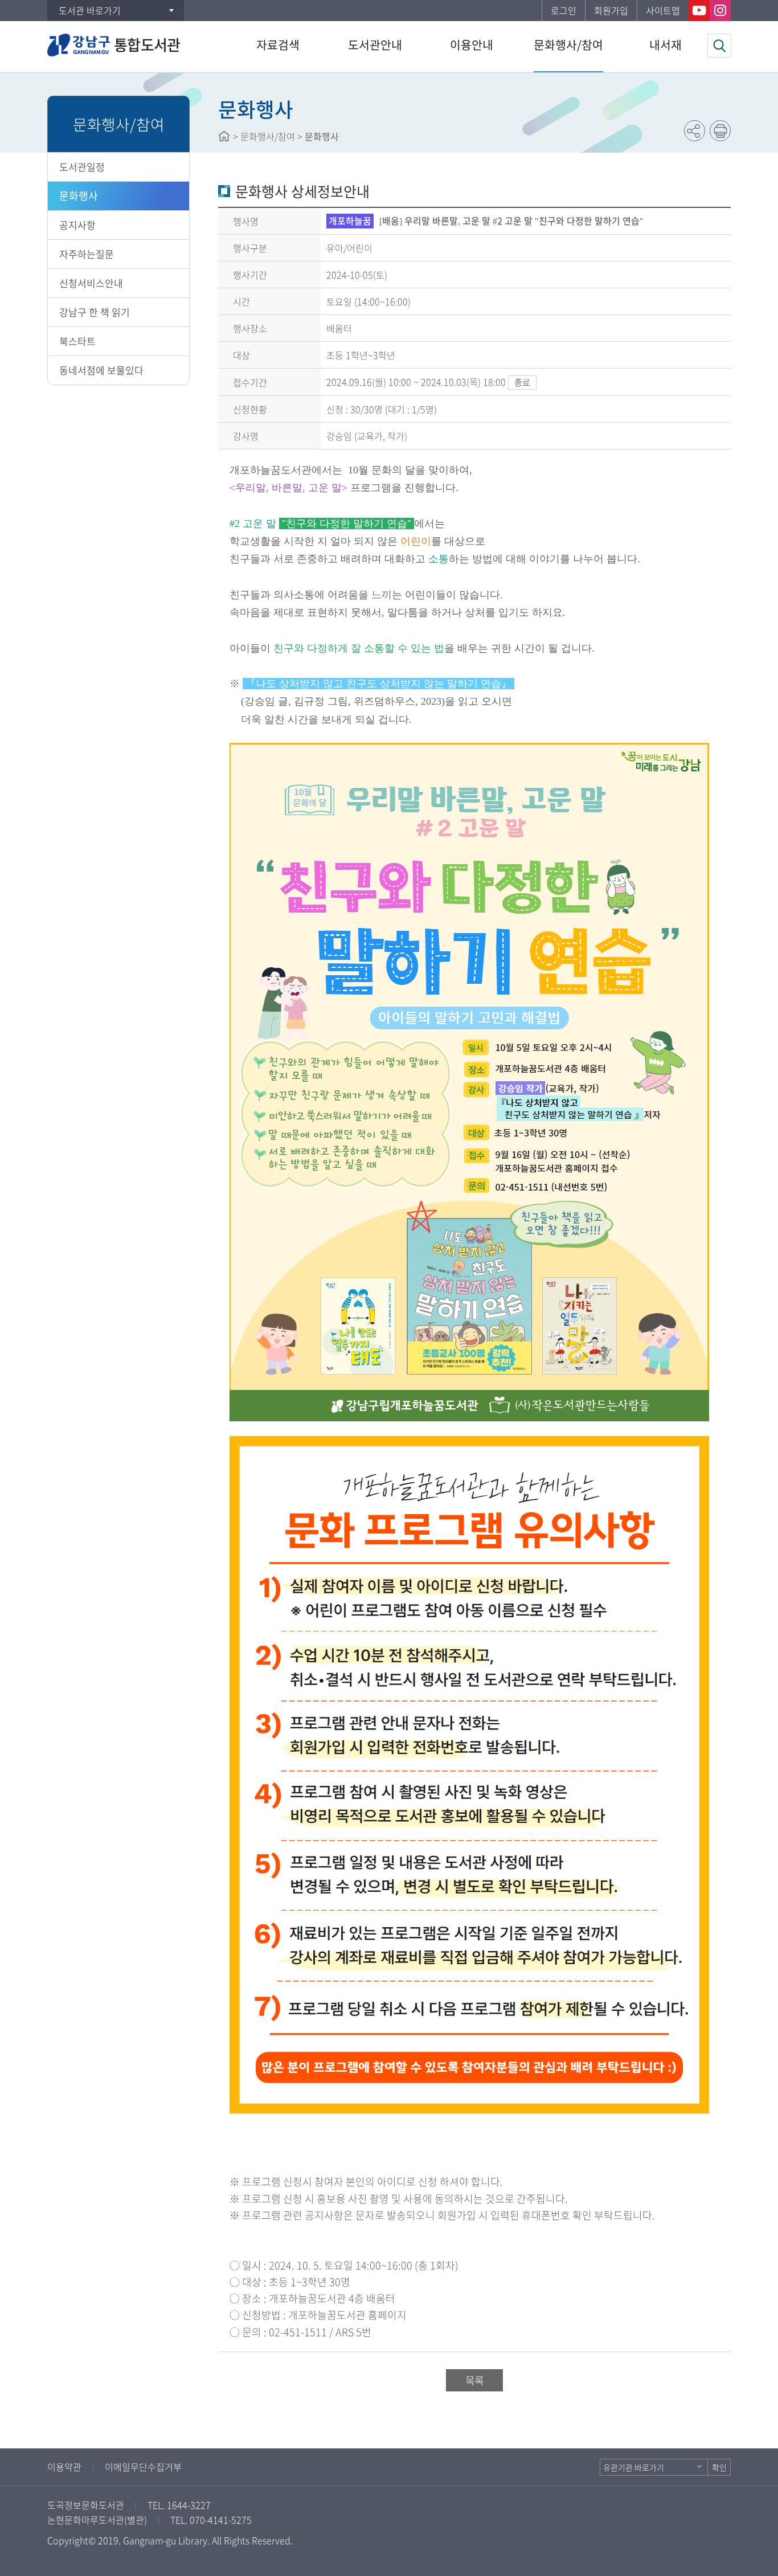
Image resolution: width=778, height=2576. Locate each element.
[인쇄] (720, 131)
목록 (474, 2380)
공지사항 (77, 225)
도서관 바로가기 (90, 10)
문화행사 (79, 196)
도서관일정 (82, 167)
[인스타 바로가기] (720, 11)
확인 (719, 2467)
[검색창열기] (719, 46)
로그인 (564, 10)
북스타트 (77, 341)
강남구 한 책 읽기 (95, 312)
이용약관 (64, 2467)
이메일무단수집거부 (143, 2467)
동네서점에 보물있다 (101, 370)
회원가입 (611, 10)
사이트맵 (663, 10)
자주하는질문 (87, 254)
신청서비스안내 (91, 283)
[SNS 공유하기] (695, 131)
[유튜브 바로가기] (699, 11)
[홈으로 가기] (224, 136)
